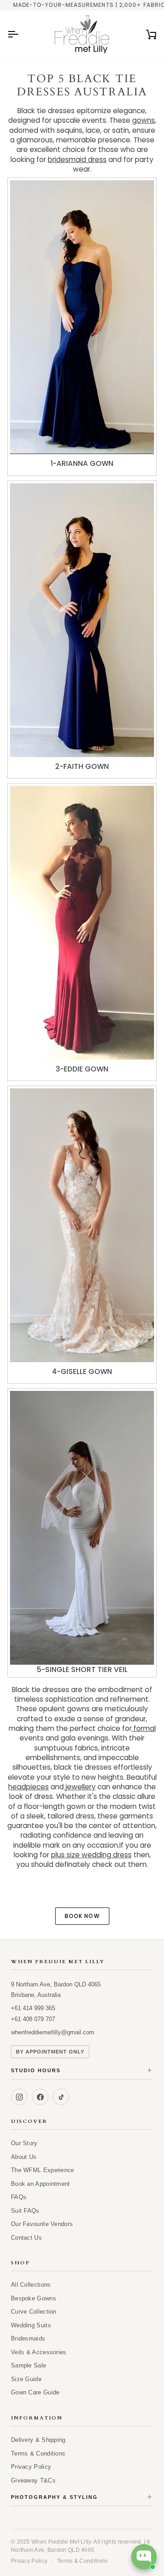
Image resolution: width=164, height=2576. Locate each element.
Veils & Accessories (39, 2352)
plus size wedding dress (91, 1855)
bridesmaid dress (77, 159)
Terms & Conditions (38, 2453)
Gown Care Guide (35, 2392)
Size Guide (26, 2379)
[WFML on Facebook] (40, 2097)
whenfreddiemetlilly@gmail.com (53, 2032)
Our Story (24, 2143)
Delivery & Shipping (38, 2440)
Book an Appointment (41, 2184)
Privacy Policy (31, 2467)
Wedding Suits (31, 2325)
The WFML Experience (43, 2170)
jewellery (80, 1787)
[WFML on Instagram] (19, 2097)
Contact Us (26, 2238)
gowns (143, 120)
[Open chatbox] (144, 2557)
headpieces (28, 1787)
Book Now (82, 1916)
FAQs (19, 2197)
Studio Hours (82, 2071)
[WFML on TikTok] (61, 2097)
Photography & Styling (82, 2497)
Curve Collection (34, 2312)
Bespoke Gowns (33, 2298)
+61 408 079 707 (33, 2019)
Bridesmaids (28, 2338)
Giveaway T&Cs (33, 2480)
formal (144, 1728)
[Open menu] (21, 34)
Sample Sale (28, 2365)
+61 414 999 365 (33, 2008)
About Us (24, 2157)
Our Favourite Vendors (42, 2224)
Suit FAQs (25, 2211)
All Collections (31, 2285)
